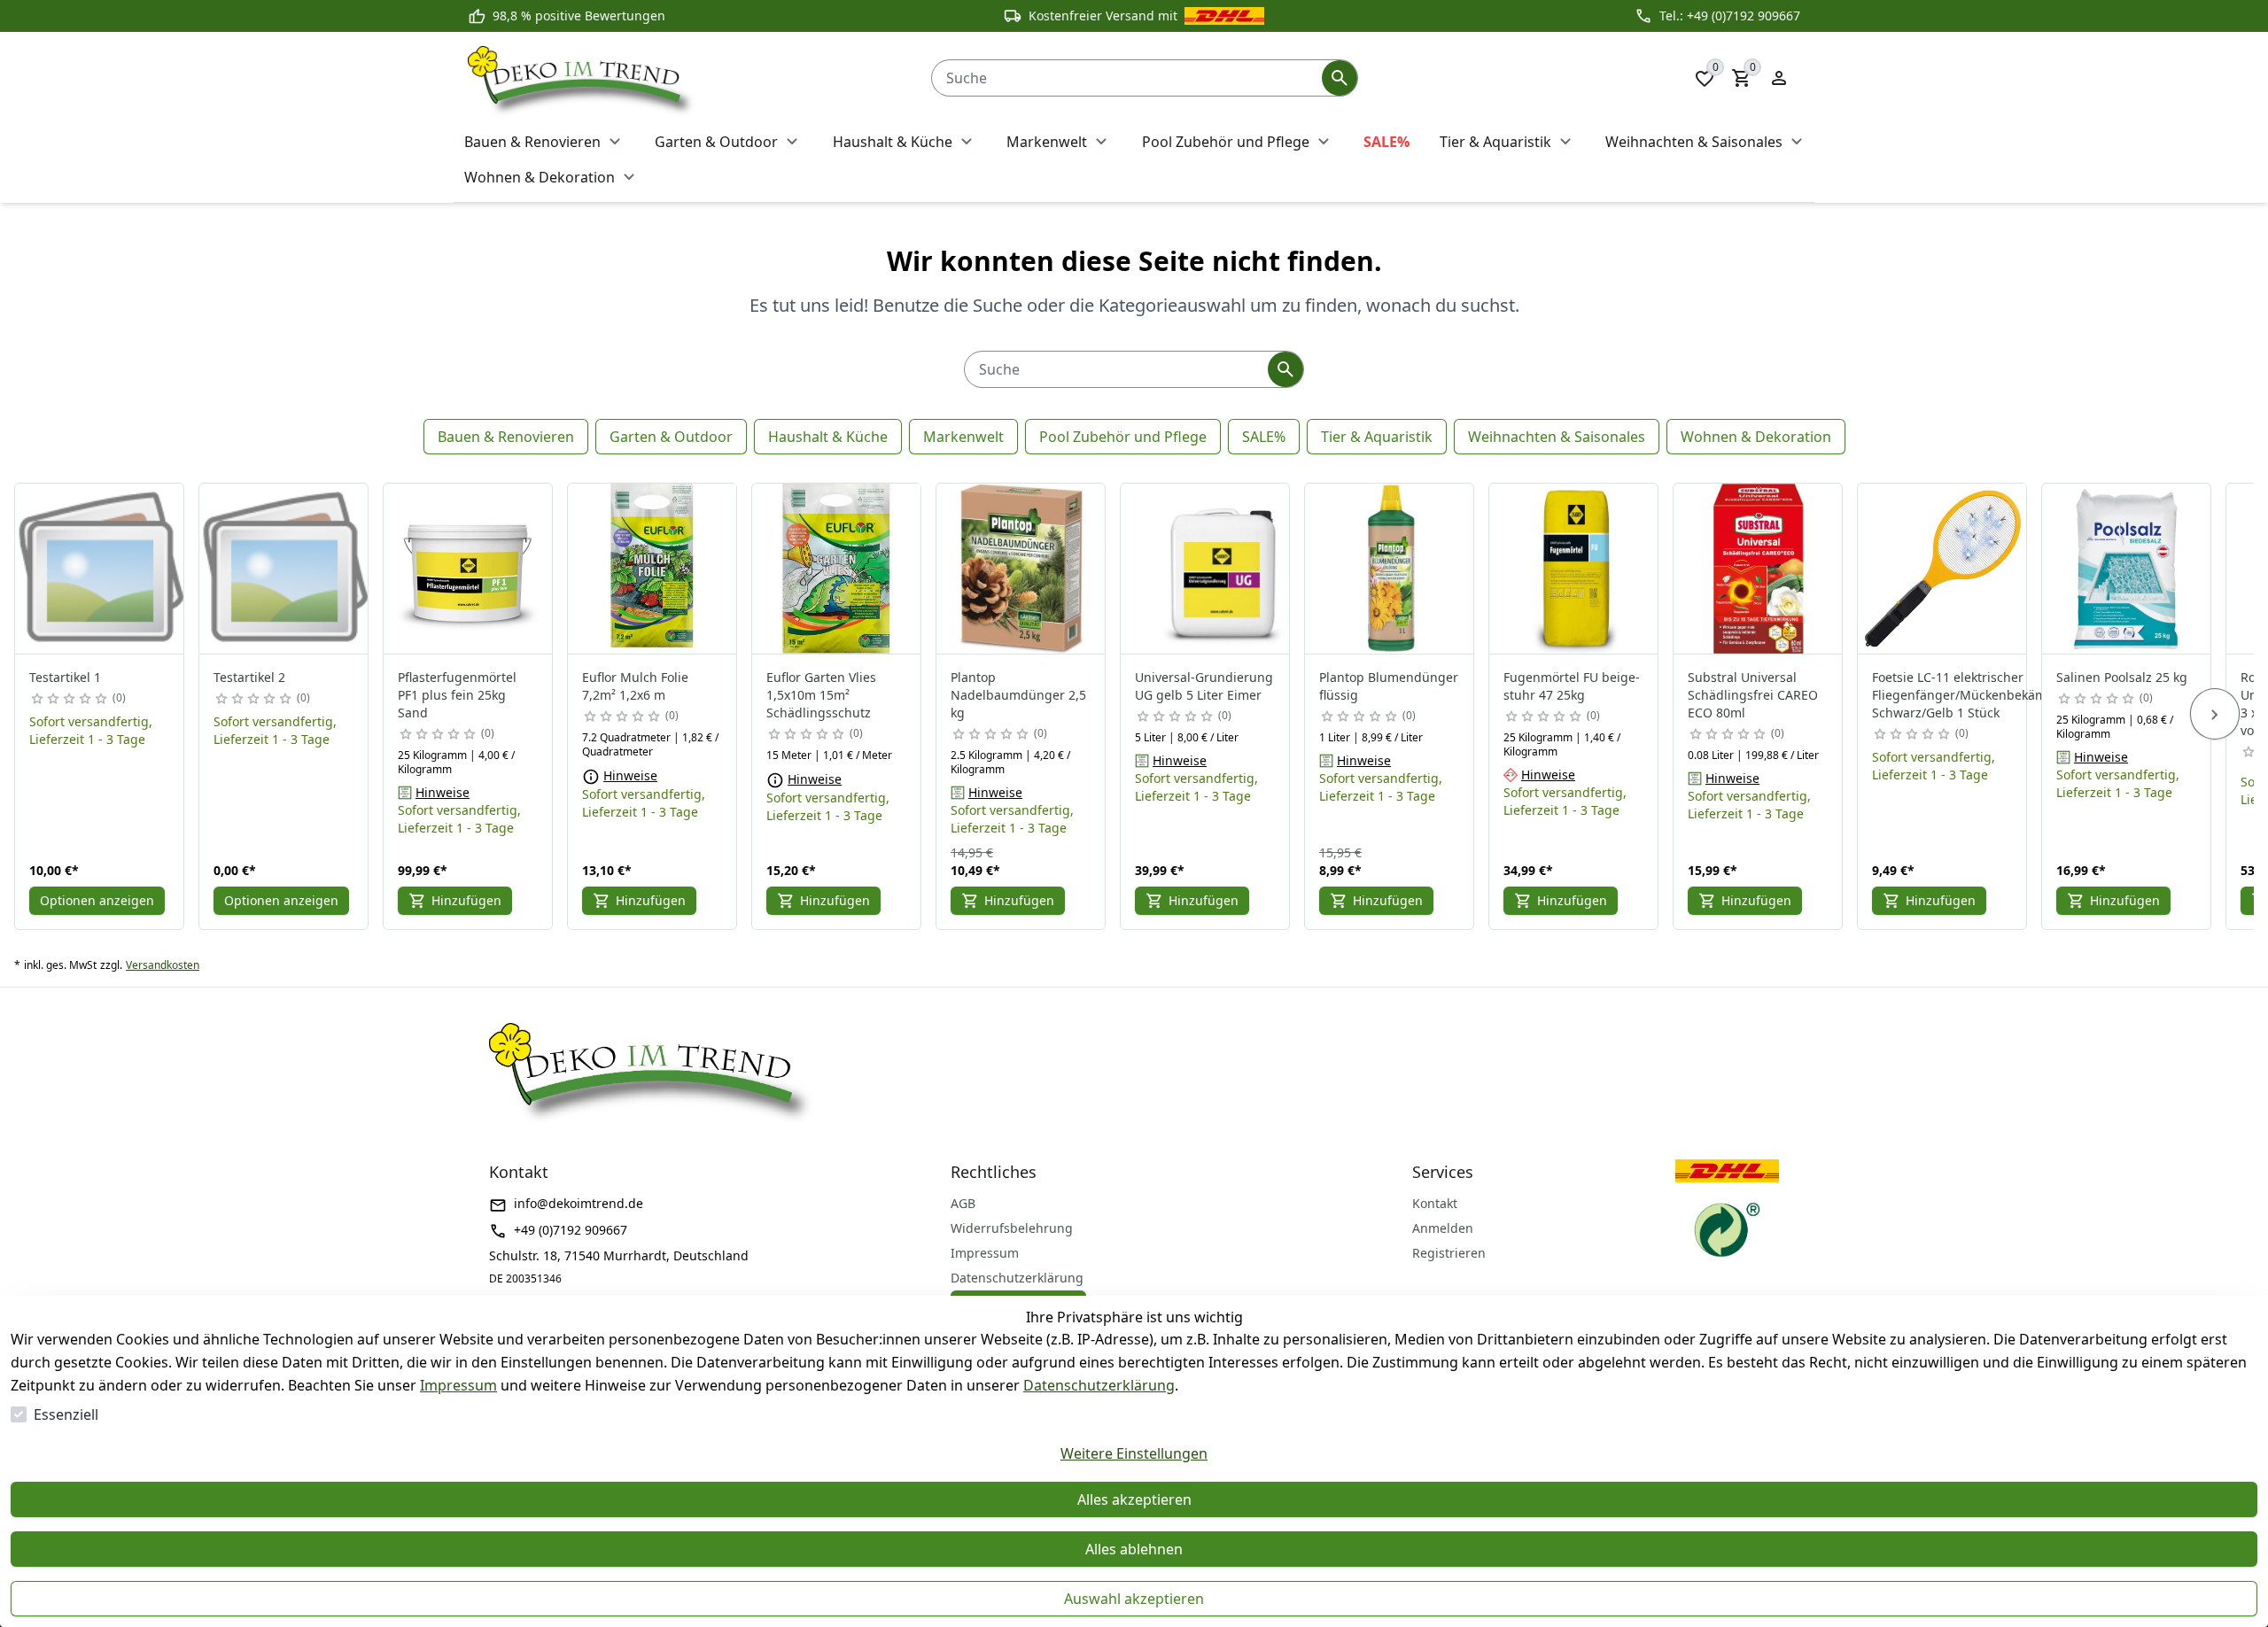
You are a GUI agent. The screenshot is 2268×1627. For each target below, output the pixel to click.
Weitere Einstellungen (1134, 1453)
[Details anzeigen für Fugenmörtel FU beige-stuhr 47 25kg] (1574, 569)
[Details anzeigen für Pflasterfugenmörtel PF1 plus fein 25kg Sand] (469, 569)
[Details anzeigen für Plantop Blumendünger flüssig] (1390, 569)
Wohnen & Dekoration (1756, 437)
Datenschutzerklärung (1099, 1385)
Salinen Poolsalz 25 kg (2122, 677)
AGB (963, 1203)
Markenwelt (963, 437)
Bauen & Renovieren (506, 437)
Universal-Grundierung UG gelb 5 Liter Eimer (1204, 686)
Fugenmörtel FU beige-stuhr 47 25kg (1572, 686)
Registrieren (1449, 1253)
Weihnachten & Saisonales (1557, 437)
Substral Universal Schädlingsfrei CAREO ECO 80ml (1753, 695)
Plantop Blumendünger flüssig (1389, 686)
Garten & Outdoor (671, 437)
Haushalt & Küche (828, 437)
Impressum (458, 1385)
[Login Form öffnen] (1779, 78)
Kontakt (1435, 1203)
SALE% (1264, 437)
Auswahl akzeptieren (1134, 1599)
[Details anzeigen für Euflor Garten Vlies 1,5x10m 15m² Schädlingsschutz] (837, 569)
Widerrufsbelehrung (1012, 1228)
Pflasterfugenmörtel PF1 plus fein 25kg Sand (457, 695)
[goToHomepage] (682, 78)
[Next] (2215, 714)
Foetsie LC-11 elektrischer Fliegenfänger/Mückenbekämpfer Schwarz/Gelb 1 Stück (1972, 695)
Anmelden (1443, 1228)
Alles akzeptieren (1134, 1499)
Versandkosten (163, 965)
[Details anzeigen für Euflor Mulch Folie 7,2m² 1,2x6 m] (653, 569)
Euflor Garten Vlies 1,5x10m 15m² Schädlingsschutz (821, 695)
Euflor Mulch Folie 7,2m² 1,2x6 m (635, 686)
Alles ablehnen (1134, 1549)
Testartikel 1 (65, 677)
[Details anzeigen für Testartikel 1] (100, 569)
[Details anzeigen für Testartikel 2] (284, 569)
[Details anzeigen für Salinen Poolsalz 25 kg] (2127, 569)
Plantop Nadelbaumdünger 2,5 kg (1018, 695)
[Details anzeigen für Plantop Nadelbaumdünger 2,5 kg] (1021, 569)
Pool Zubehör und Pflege (1123, 437)
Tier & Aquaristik (1377, 437)
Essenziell (66, 1414)
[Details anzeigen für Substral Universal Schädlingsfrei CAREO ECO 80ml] (1759, 569)
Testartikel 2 (249, 677)
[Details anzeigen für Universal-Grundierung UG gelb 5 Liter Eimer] (1206, 569)
